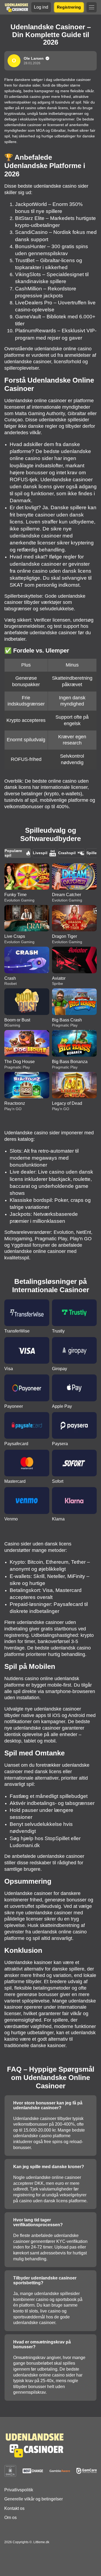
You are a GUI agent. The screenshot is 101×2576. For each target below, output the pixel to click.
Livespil (40, 853)
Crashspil (67, 853)
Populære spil (13, 853)
